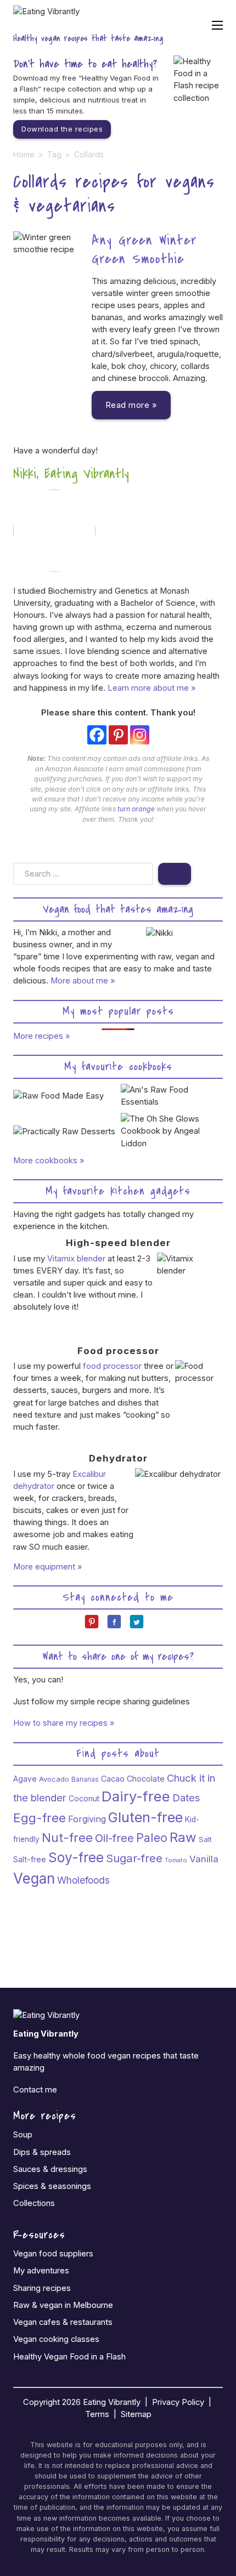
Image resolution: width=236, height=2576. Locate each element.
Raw (183, 1837)
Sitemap (136, 2414)
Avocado (54, 1779)
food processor (112, 1366)
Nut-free (67, 1838)
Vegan (34, 1878)
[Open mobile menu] (217, 25)
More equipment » (48, 1567)
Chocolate (146, 1779)
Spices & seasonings (52, 2186)
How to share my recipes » (64, 1723)
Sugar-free (134, 1858)
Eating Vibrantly (112, 2402)
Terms (97, 2414)
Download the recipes (62, 129)
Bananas (85, 1779)
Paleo (152, 1838)
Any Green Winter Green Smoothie (144, 250)
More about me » (83, 981)
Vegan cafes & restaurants (63, 2322)
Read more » (131, 405)
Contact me (35, 2090)
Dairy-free (136, 1796)
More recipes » (42, 1036)
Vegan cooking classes (56, 2339)
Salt (205, 1839)
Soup (23, 2135)
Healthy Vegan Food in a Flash (69, 2357)
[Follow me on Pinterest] (96, 1626)
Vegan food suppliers (53, 2254)
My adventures (41, 2271)
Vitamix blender (76, 1259)
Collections (34, 2203)
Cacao (113, 1779)
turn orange (136, 809)
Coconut (84, 1799)
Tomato (176, 1860)
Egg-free (40, 1818)
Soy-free (76, 1857)
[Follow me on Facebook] (118, 1626)
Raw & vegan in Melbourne (63, 2305)
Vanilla (204, 1859)
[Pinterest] (118, 735)
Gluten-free (145, 1817)
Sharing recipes (42, 2288)
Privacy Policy (178, 2402)
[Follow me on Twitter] (141, 1626)
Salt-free (30, 1859)
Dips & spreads (42, 2152)
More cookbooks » (49, 1161)
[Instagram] (140, 735)
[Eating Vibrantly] (46, 17)
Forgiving (87, 1819)
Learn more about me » (151, 688)
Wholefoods (83, 1880)
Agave (25, 1779)
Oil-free (114, 1838)
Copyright (41, 2402)
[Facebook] (97, 735)
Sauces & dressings (50, 2169)
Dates (186, 1798)
